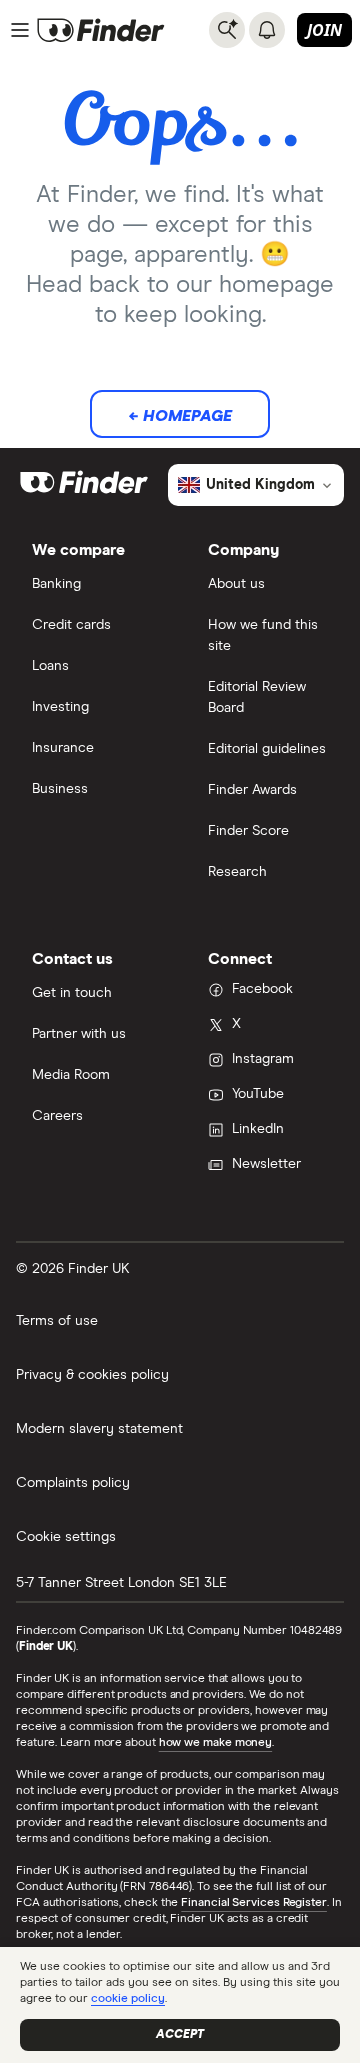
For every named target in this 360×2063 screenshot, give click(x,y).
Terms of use (57, 1321)
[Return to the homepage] (101, 30)
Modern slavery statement (99, 1429)
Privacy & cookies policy (92, 1375)
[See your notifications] (267, 30)
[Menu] (20, 30)
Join (324, 30)
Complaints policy (73, 1483)
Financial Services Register (254, 1903)
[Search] (227, 30)
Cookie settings (66, 1537)
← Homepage (180, 416)
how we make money (215, 1743)
